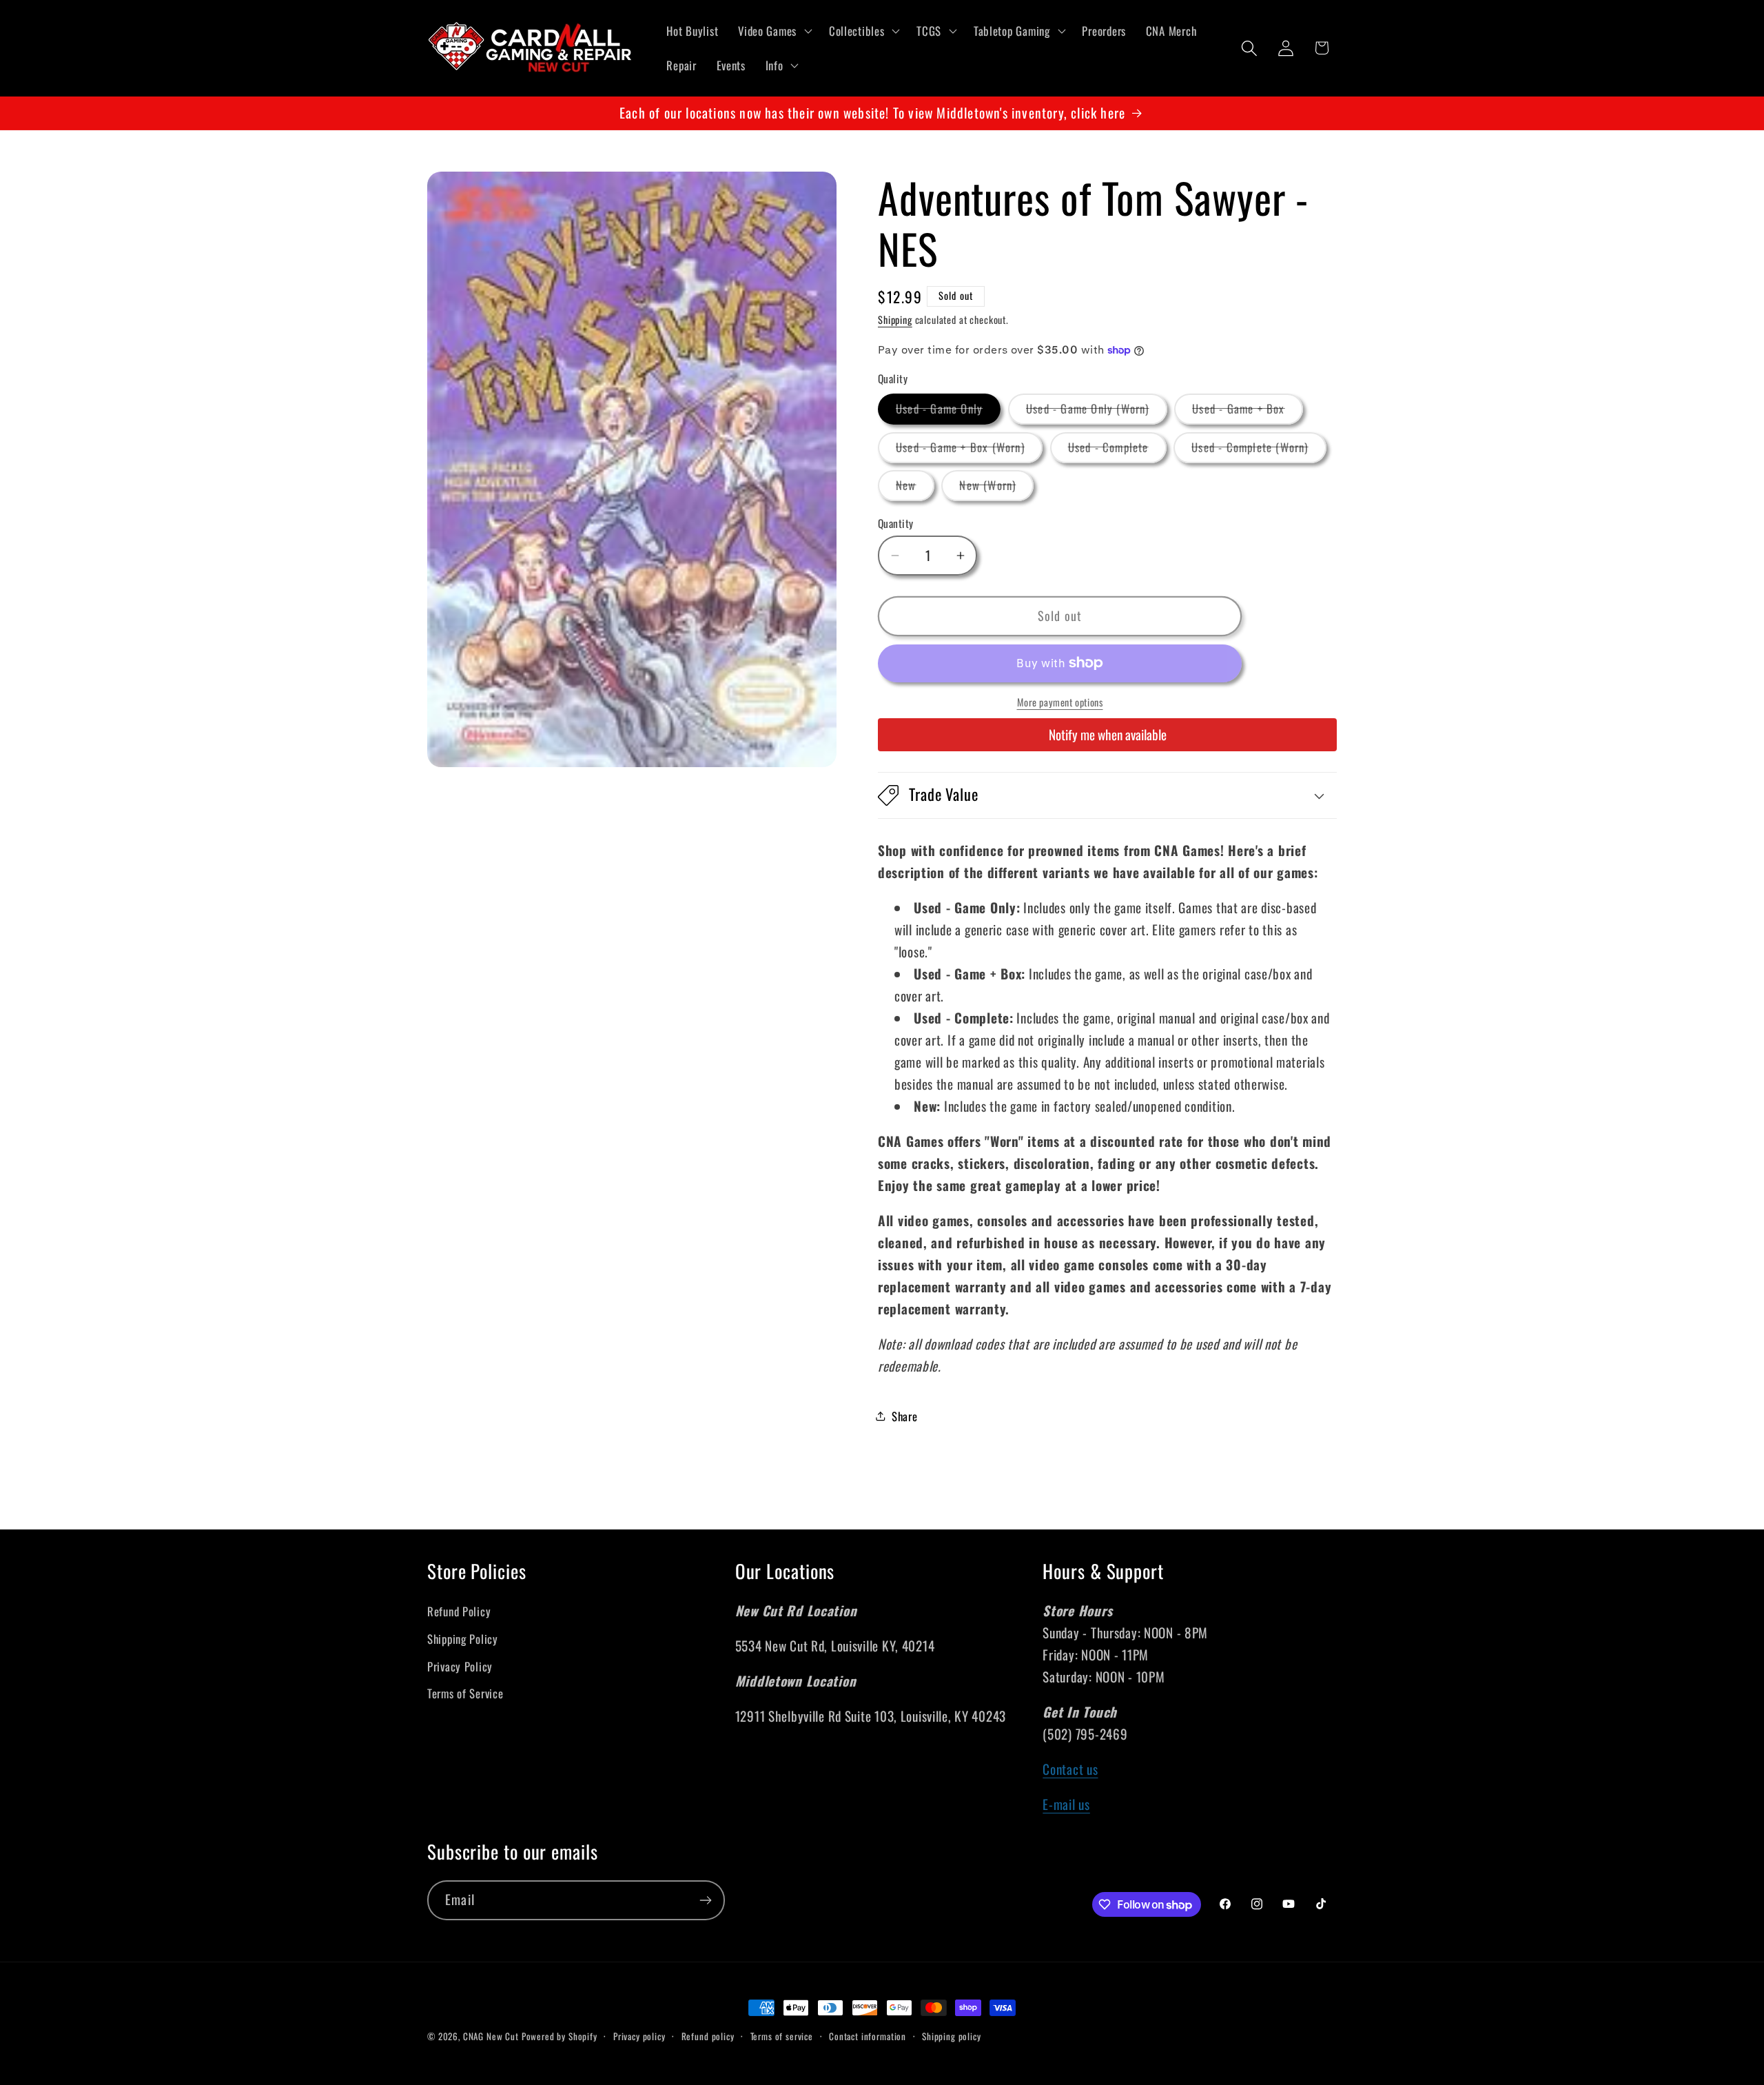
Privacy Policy (460, 1666)
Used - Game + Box (1247, 412)
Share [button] (905, 1416)
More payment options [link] (1060, 702)
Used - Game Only (948, 412)
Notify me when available (1108, 734)
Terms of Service (465, 1693)
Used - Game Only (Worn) (1097, 412)
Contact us (1070, 1769)
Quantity (896, 523)
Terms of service (782, 2036)
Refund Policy (459, 1611)
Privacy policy (639, 2036)
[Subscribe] (705, 1900)
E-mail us (1066, 1804)
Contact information (868, 2036)
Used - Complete (1117, 450)
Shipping (895, 319)
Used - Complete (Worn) (1259, 450)
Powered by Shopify (560, 2036)
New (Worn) (996, 488)
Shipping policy (952, 2036)
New (915, 488)
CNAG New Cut (491, 2036)
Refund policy (708, 2036)
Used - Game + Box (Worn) (969, 450)
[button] (774, 31)
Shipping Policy (463, 1639)
